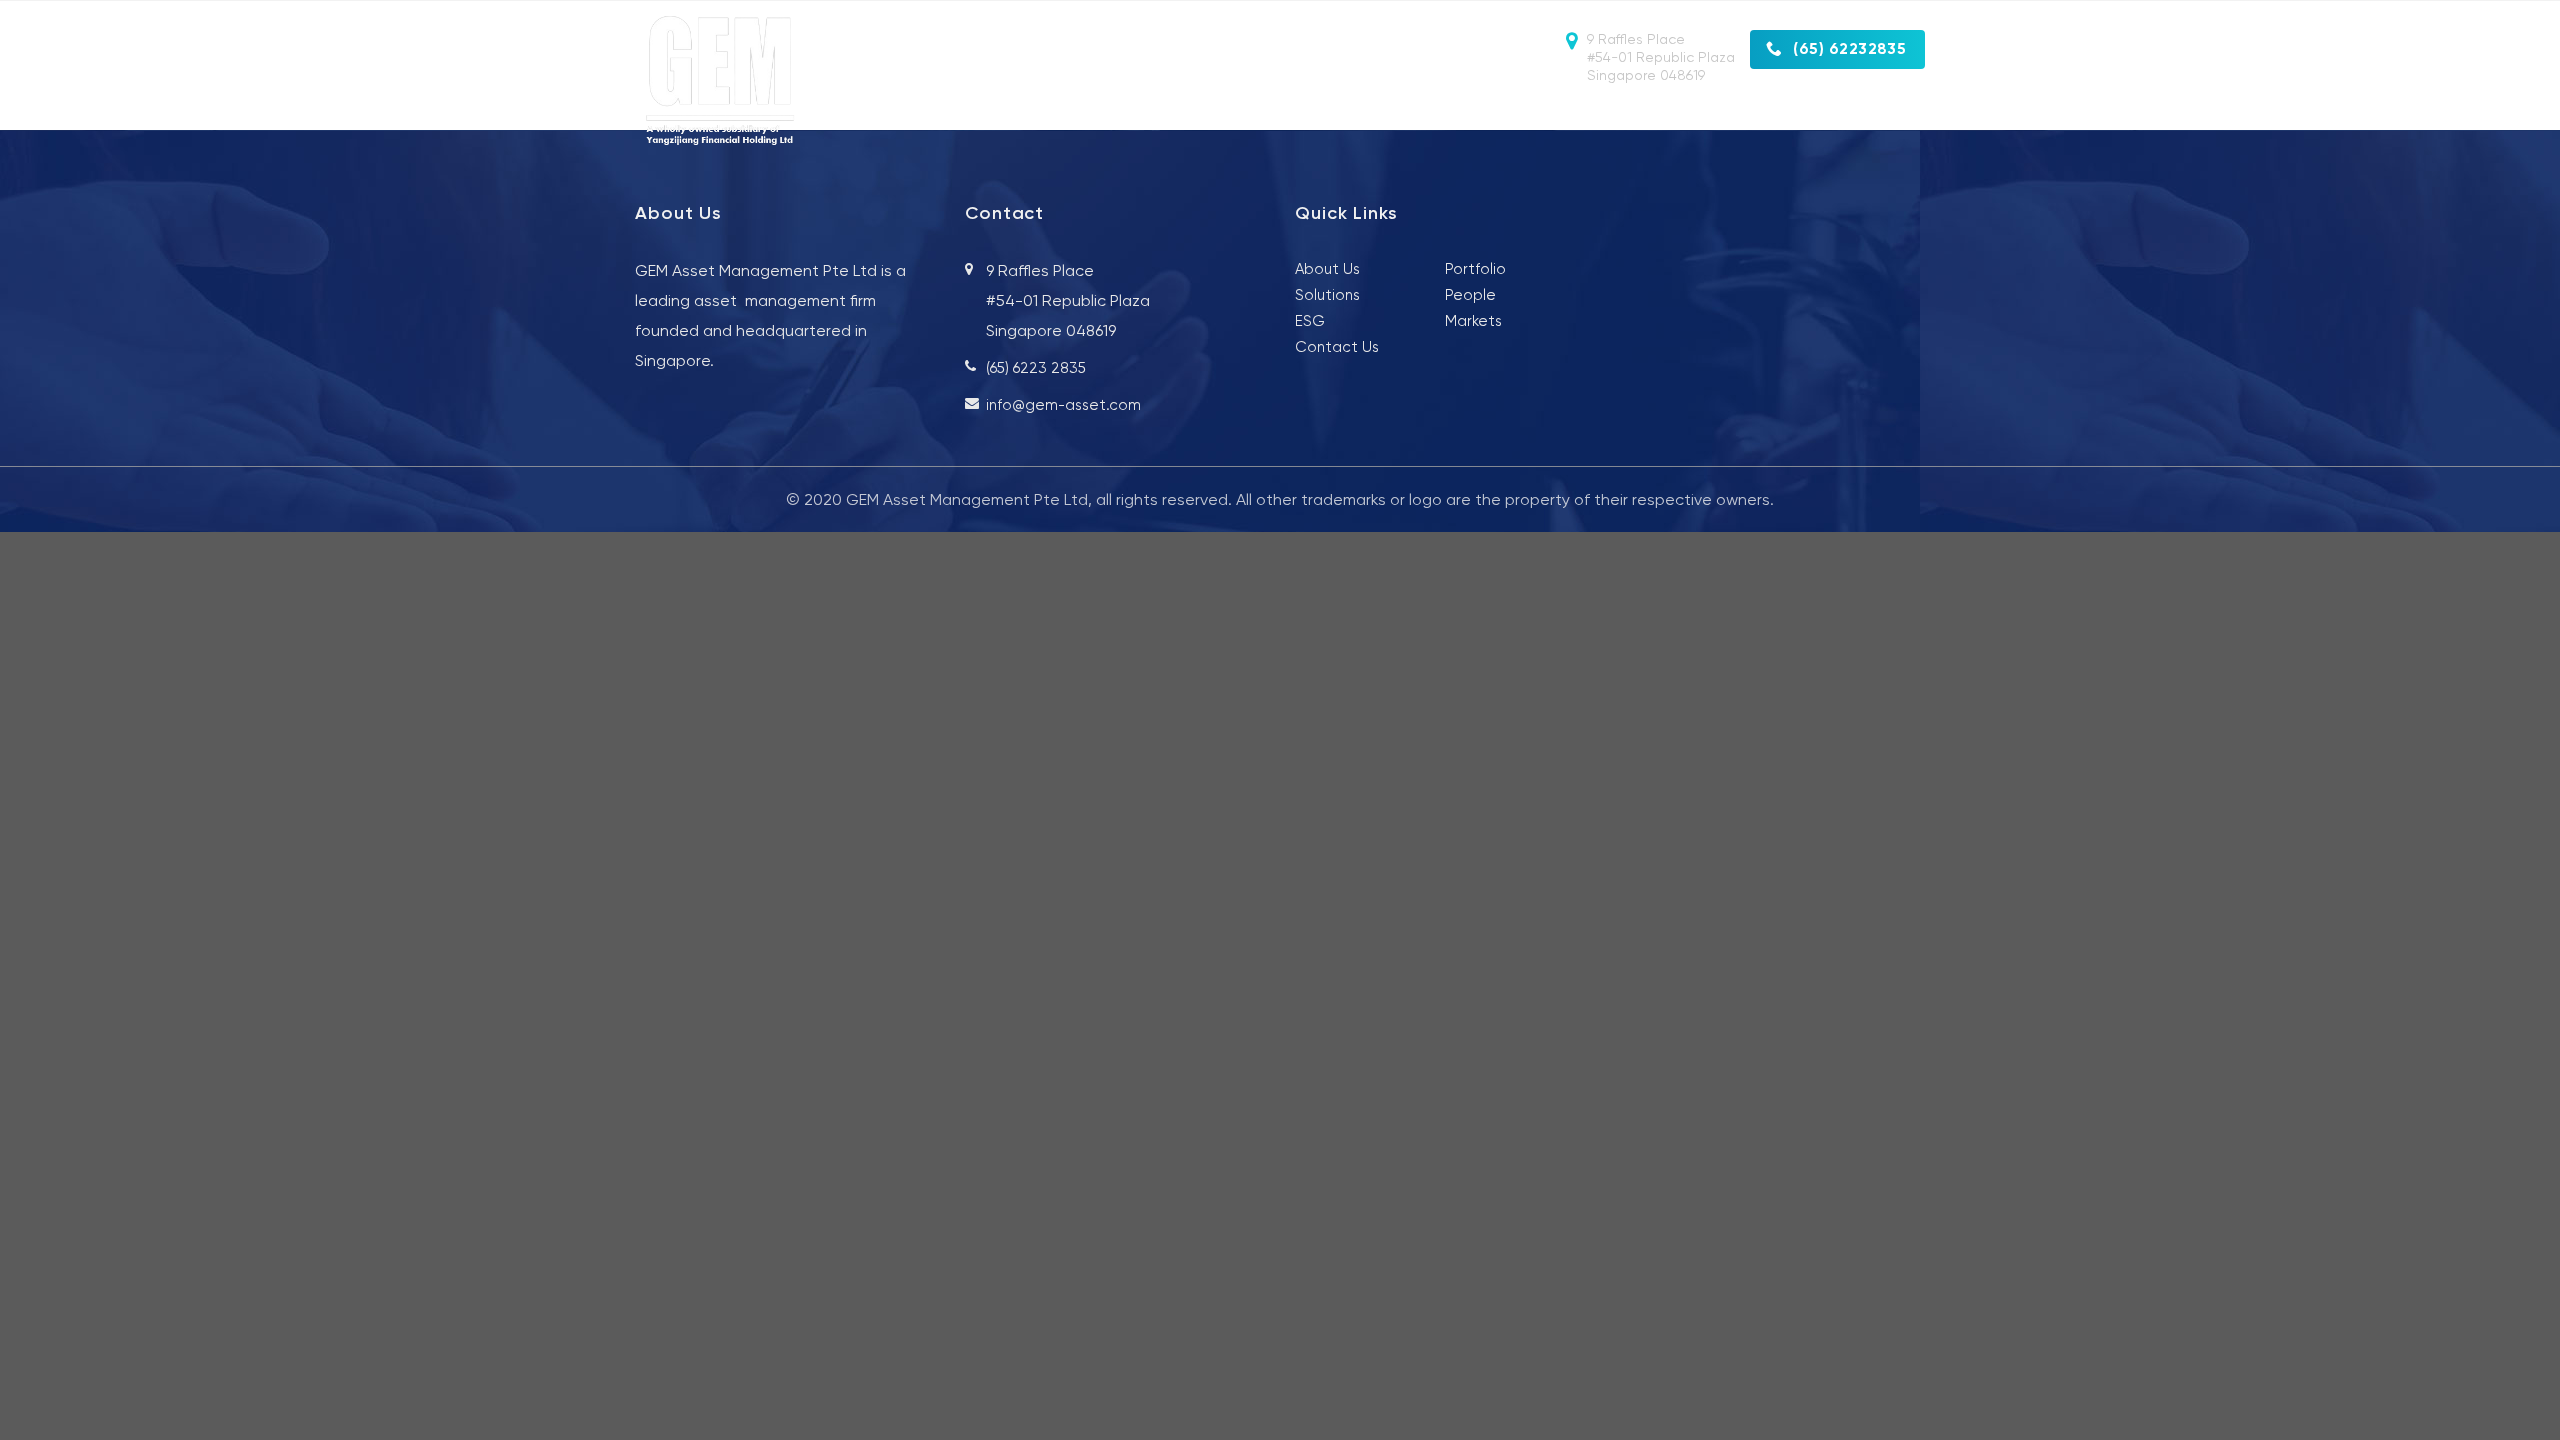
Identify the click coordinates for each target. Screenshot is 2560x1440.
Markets (1572, 113)
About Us (1247, 113)
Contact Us (1877, 113)
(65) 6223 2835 (1036, 368)
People (1353, 113)
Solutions (1460, 113)
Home (1145, 113)
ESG (1772, 113)
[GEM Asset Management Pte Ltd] (747, 81)
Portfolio (1680, 113)
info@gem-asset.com (1063, 405)
